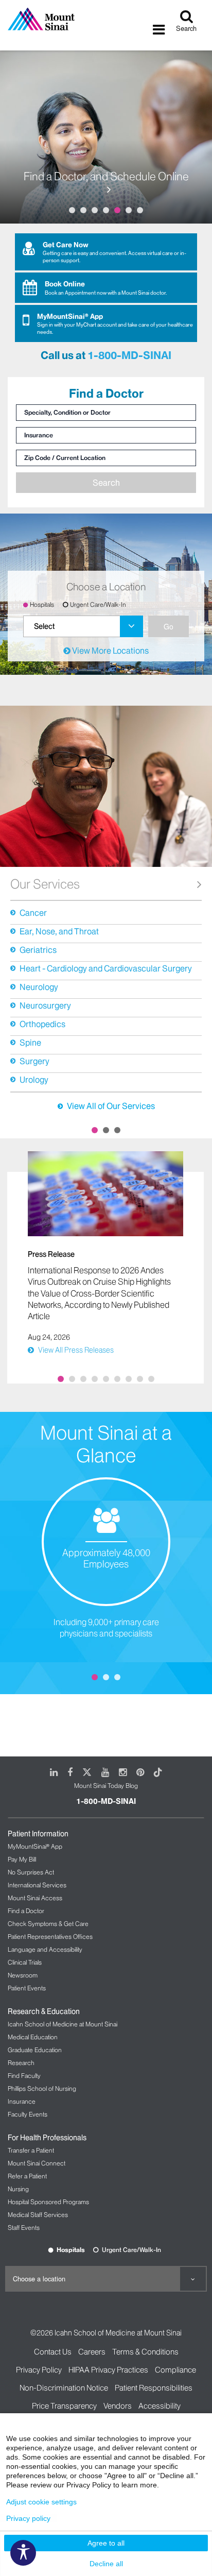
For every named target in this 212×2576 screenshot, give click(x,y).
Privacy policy (28, 2518)
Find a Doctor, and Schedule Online (106, 177)
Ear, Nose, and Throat (59, 931)
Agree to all (106, 2543)
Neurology (39, 987)
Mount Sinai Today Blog (106, 1786)
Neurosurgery (45, 1005)
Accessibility (160, 2406)
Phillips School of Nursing (42, 2088)
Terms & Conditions (145, 2352)
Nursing (18, 2189)
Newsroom (23, 1975)
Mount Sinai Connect (37, 2163)
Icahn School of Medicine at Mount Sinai (63, 2024)
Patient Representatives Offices (50, 1937)
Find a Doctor (26, 1911)
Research (21, 2063)
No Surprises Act (31, 1872)
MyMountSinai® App (35, 1846)
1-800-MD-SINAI (129, 355)
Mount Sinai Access (35, 1898)
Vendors (118, 2406)
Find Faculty (24, 2076)
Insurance (22, 2101)
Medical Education (33, 2037)
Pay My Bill (22, 1859)
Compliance (175, 2370)
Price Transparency (64, 2406)
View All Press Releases (76, 1350)
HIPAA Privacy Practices (108, 2370)
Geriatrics (38, 950)
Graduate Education (35, 2050)
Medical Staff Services (38, 2215)
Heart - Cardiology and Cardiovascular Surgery (106, 968)
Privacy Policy (39, 2370)
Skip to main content (38, 6)
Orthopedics (42, 1024)
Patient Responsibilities (154, 2388)
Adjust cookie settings (41, 2502)
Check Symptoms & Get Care (48, 1924)
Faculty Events (28, 2114)
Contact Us (53, 2352)
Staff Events (24, 2228)
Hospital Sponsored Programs (48, 2202)
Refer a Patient (27, 2176)
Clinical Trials (25, 1962)
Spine (30, 1043)
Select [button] (44, 626)
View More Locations (110, 651)
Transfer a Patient (31, 2150)
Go (169, 626)
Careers (92, 2352)
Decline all (106, 2564)
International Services (37, 1885)
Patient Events (27, 1988)
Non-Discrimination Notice (64, 2388)
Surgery (34, 1061)
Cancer (33, 913)
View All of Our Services (111, 1106)
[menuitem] (83, 626)
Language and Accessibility (45, 1949)
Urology (34, 1080)
